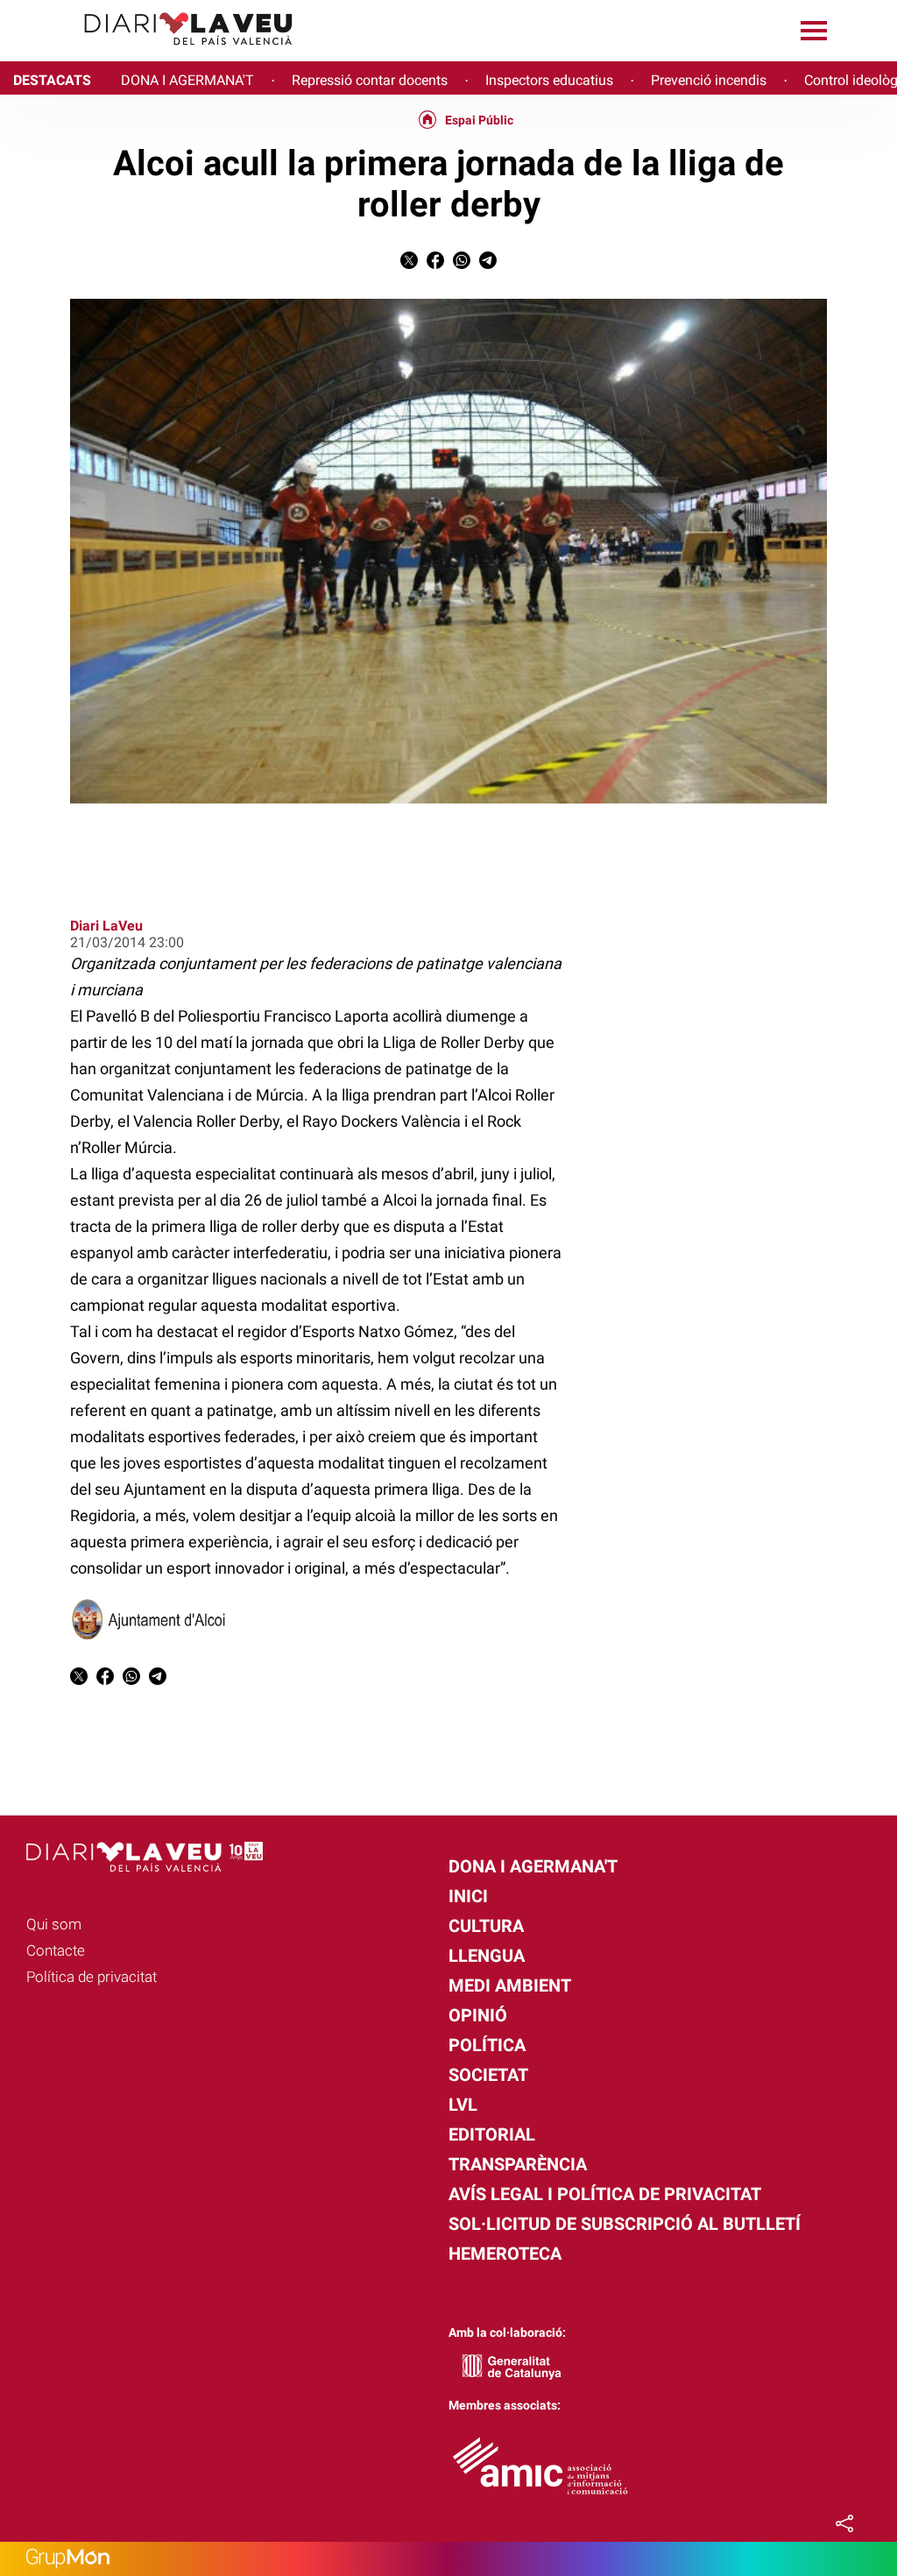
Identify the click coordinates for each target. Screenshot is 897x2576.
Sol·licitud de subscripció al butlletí (625, 2224)
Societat (488, 2075)
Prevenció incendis (709, 80)
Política (487, 2045)
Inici (468, 1896)
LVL (463, 2105)
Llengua (487, 1956)
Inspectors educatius (549, 80)
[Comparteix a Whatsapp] (462, 264)
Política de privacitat (92, 1977)
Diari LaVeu (106, 926)
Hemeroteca (505, 2254)
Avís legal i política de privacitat (605, 2194)
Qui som (54, 1924)
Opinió (478, 2015)
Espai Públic (479, 120)
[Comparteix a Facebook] (435, 264)
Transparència (518, 2164)
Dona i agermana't (533, 1866)
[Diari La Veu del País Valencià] (153, 53)
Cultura (486, 1926)
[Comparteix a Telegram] (488, 264)
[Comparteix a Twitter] (409, 264)
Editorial (492, 2134)
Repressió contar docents (370, 80)
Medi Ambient (510, 1985)
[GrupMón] (448, 2559)
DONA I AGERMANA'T (187, 80)
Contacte (56, 1950)
